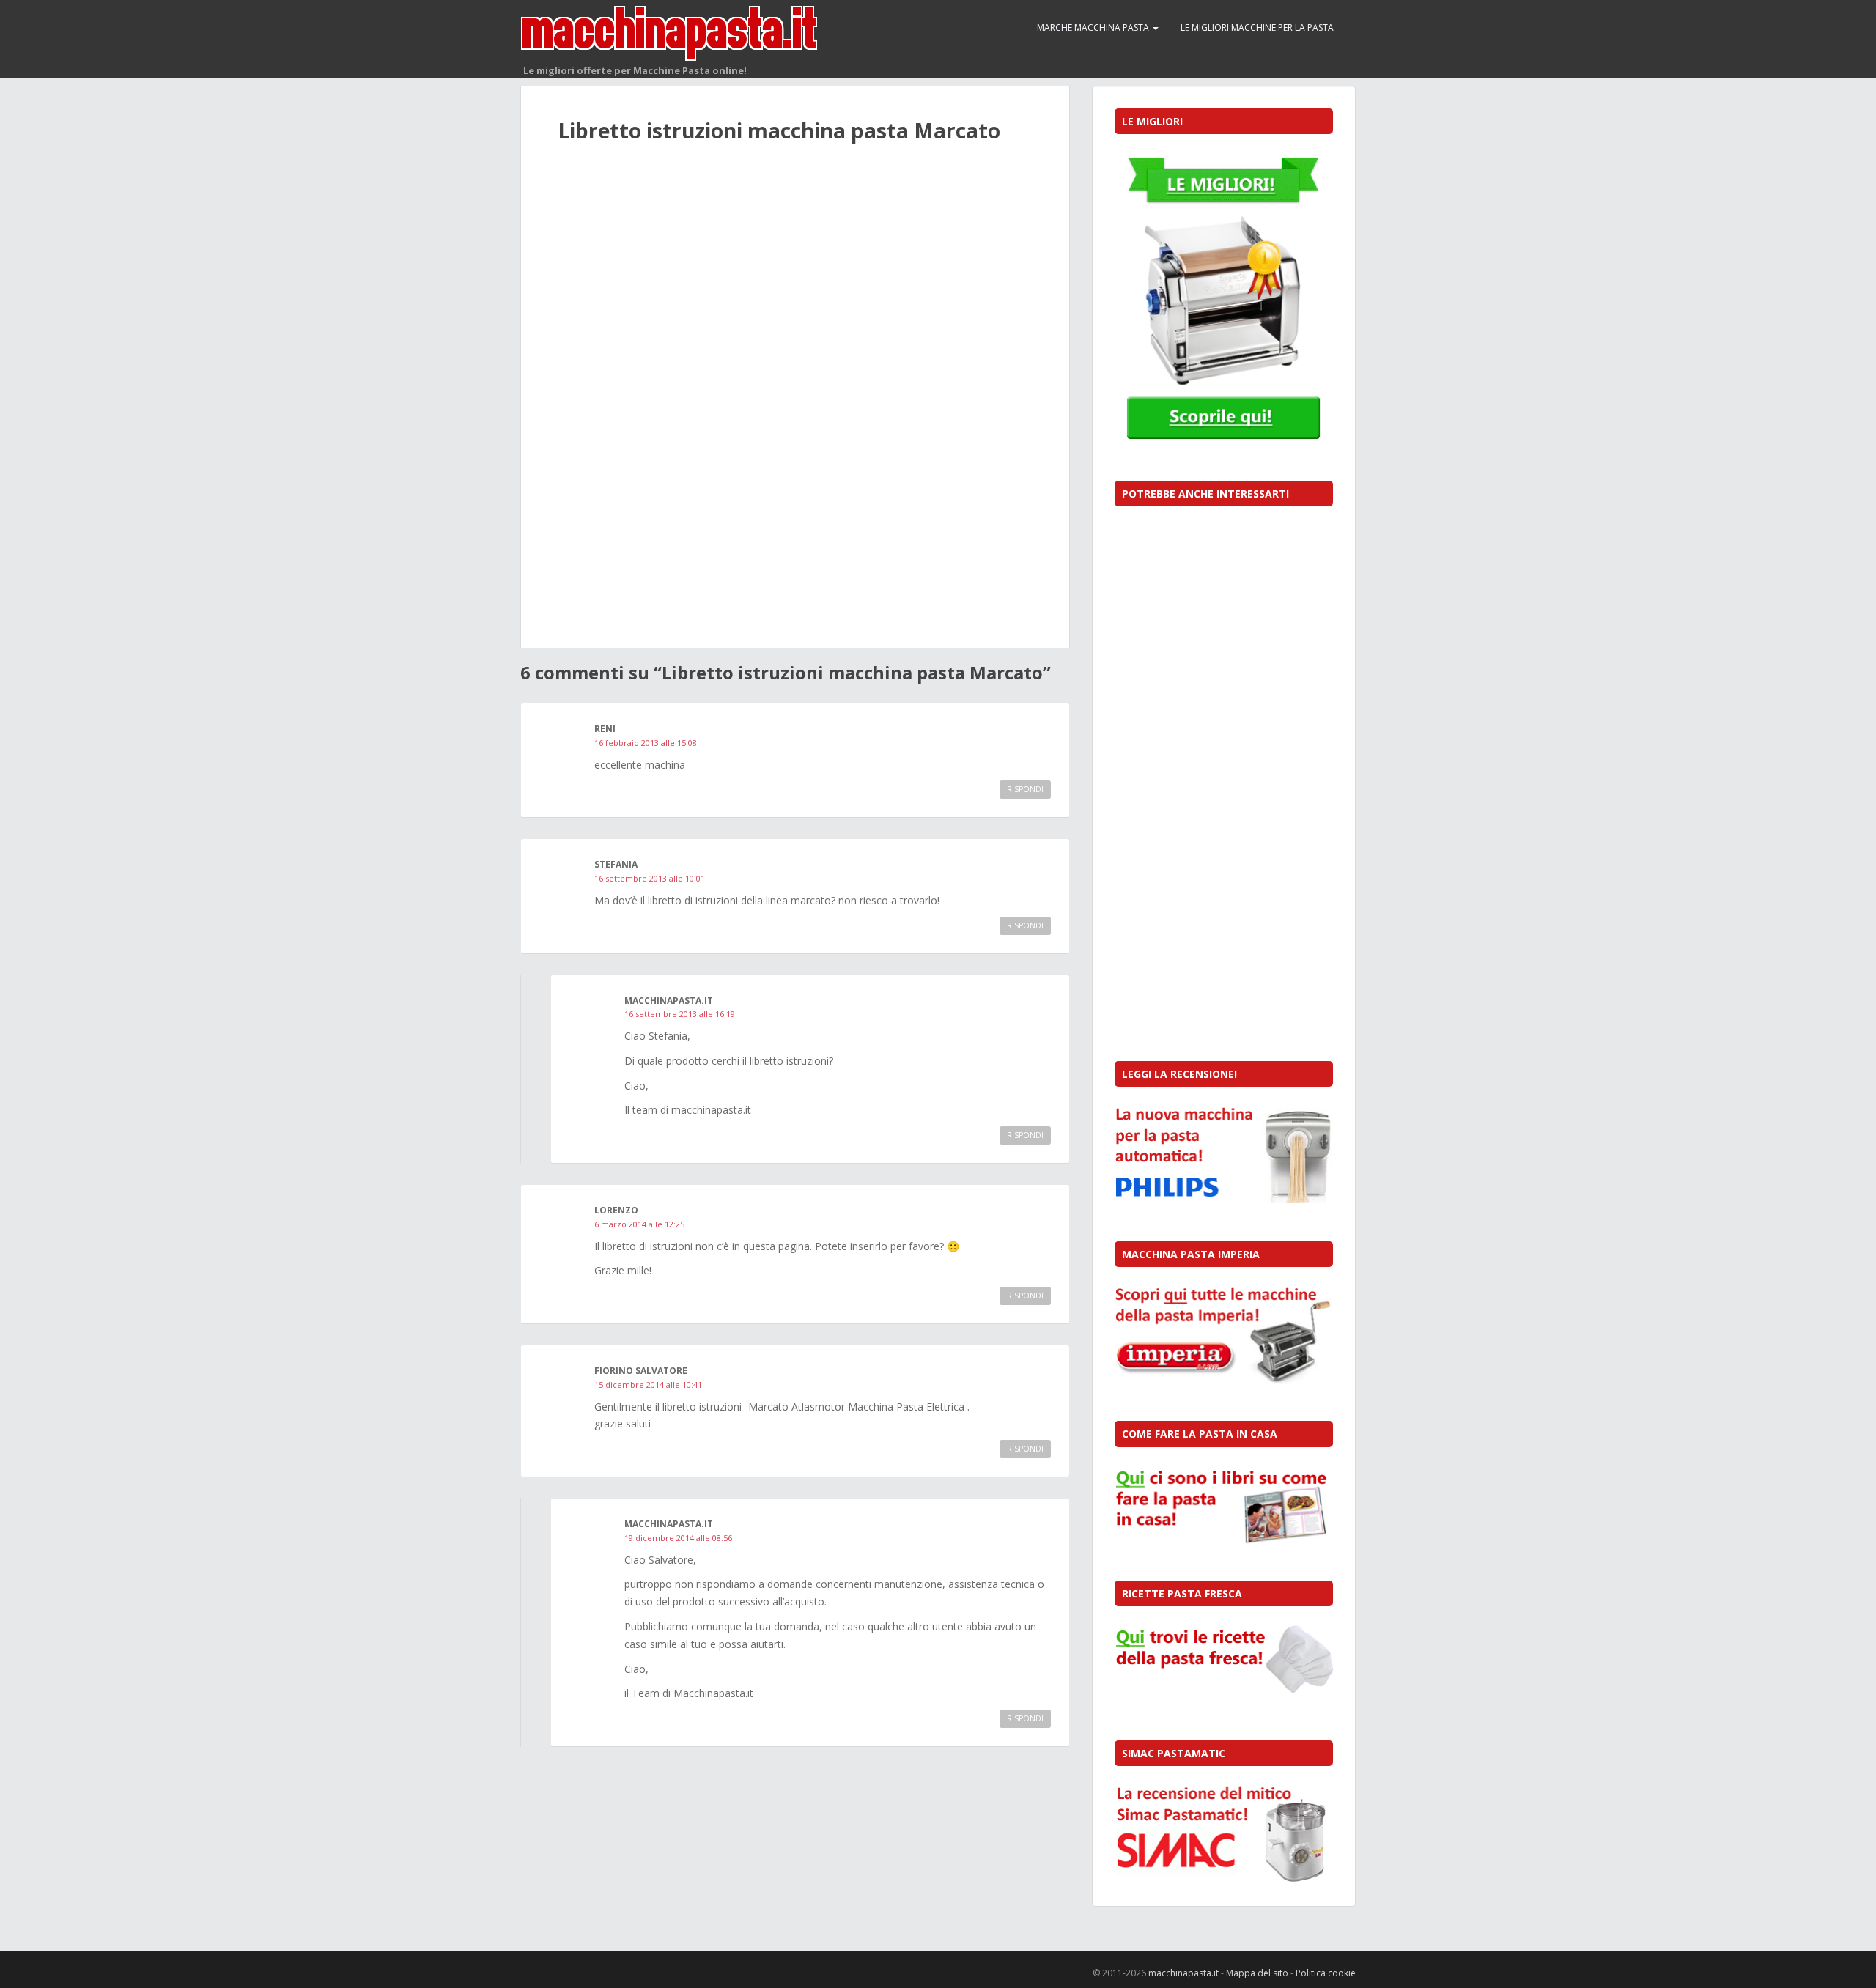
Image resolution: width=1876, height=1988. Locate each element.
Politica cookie (1326, 1973)
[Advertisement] (795, 289)
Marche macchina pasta (1094, 27)
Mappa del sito (1257, 1973)
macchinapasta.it (1183, 1973)
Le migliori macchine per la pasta (1257, 27)
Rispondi (1025, 789)
